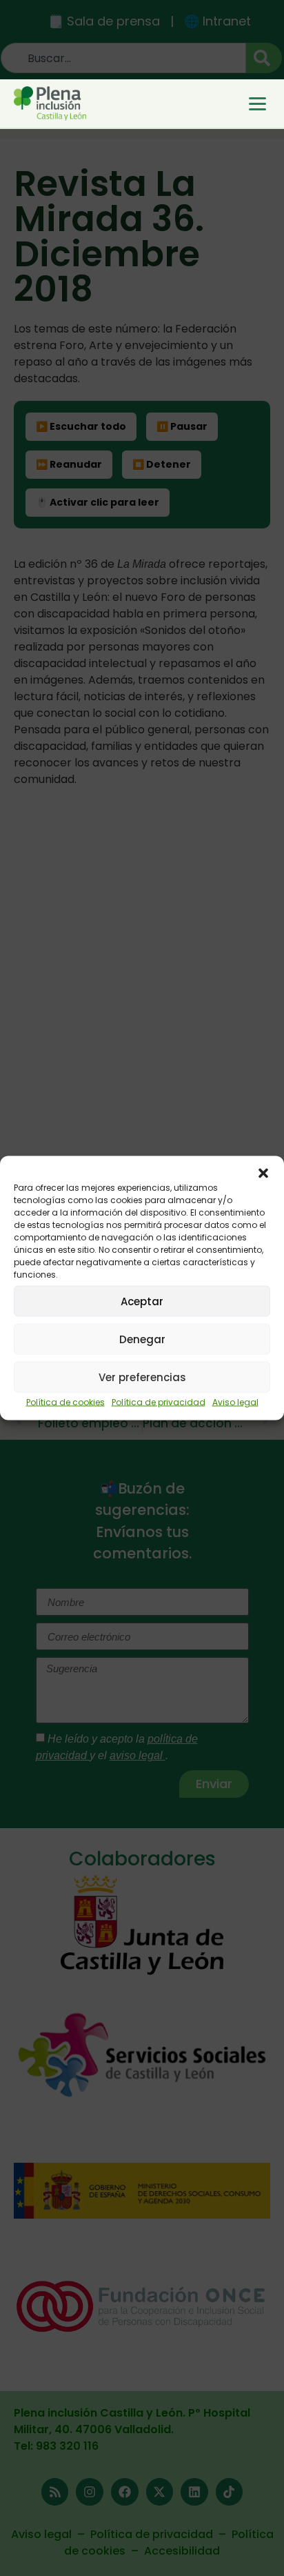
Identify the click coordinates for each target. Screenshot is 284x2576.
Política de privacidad (159, 1402)
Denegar (142, 1339)
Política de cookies (65, 1402)
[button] (263, 1173)
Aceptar (142, 1301)
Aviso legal (235, 1402)
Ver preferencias (142, 1377)
